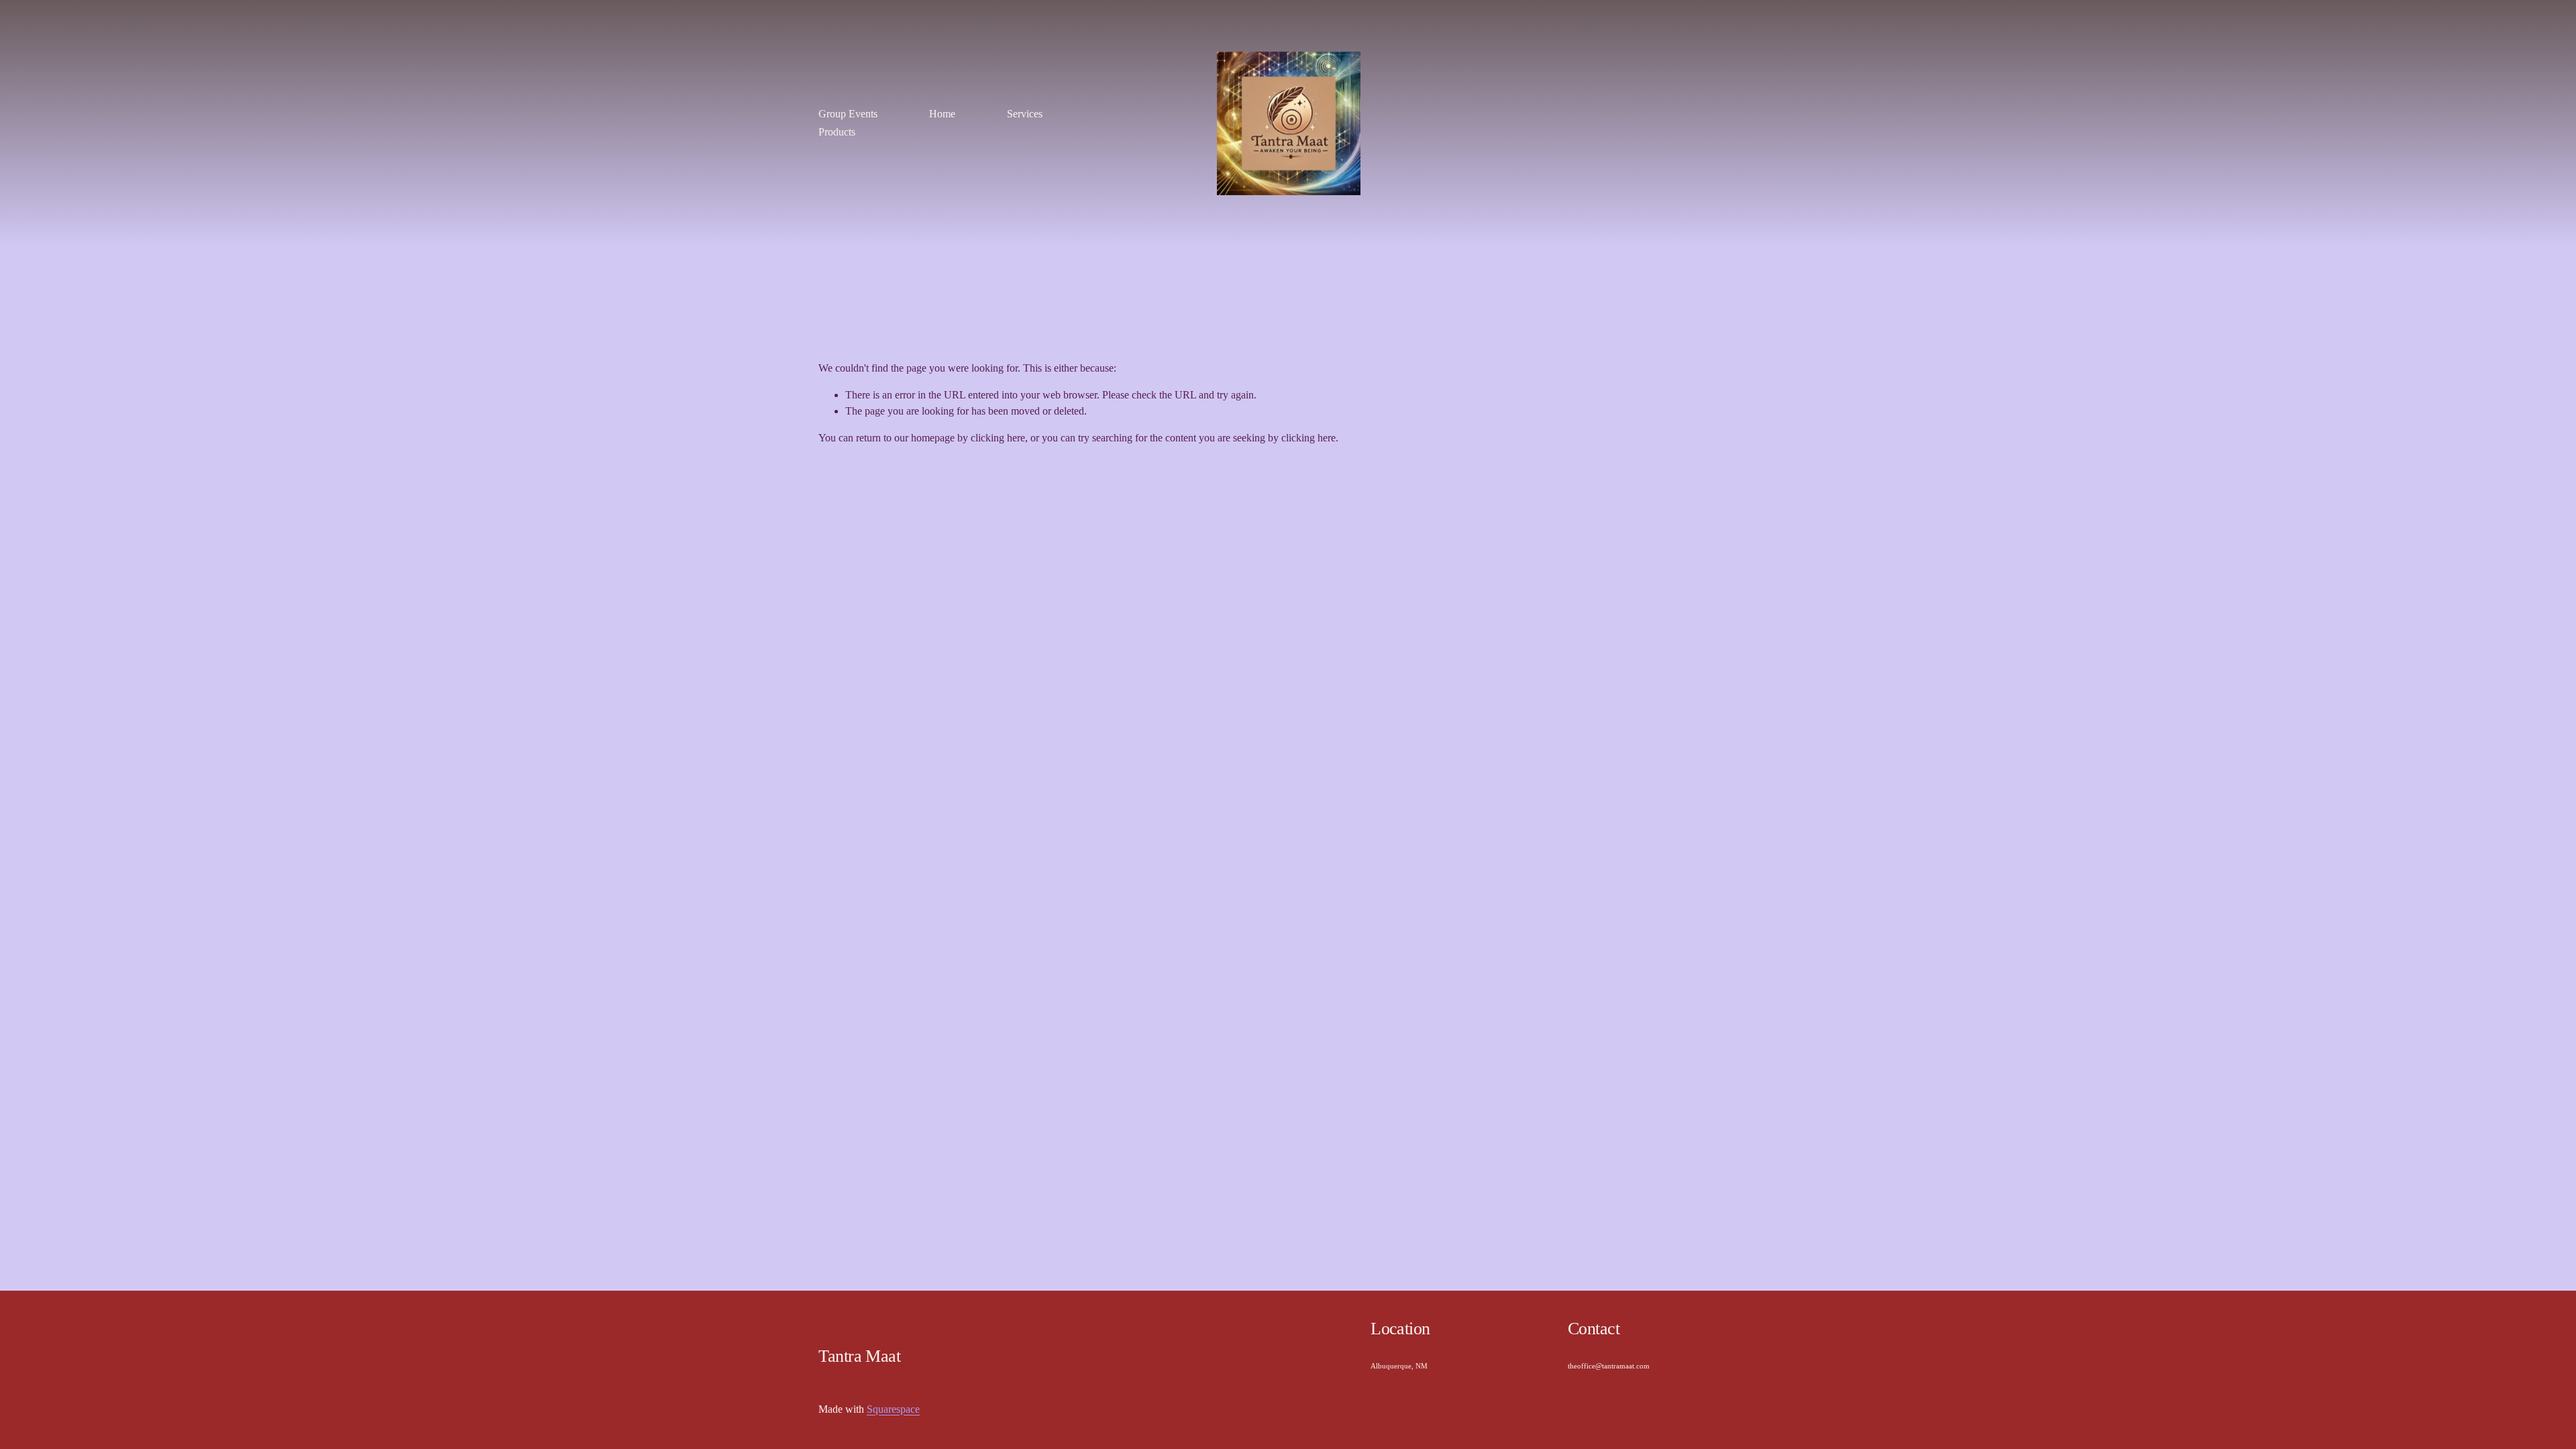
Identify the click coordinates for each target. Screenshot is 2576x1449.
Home (942, 114)
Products (837, 132)
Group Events (848, 114)
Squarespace (893, 1409)
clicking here (998, 438)
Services (1025, 114)
